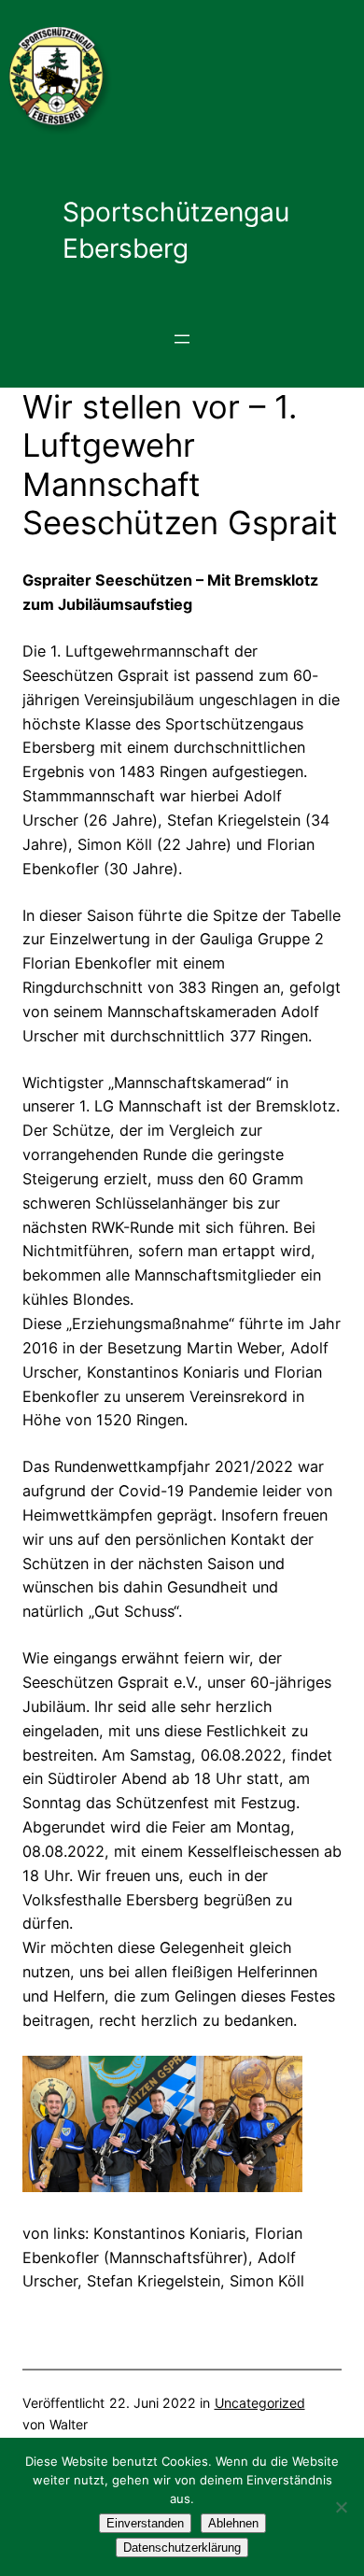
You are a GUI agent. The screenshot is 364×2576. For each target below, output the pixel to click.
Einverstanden (145, 2523)
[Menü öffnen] (182, 339)
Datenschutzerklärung (182, 2548)
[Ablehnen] (341, 2507)
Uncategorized (260, 2403)
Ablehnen (233, 2523)
